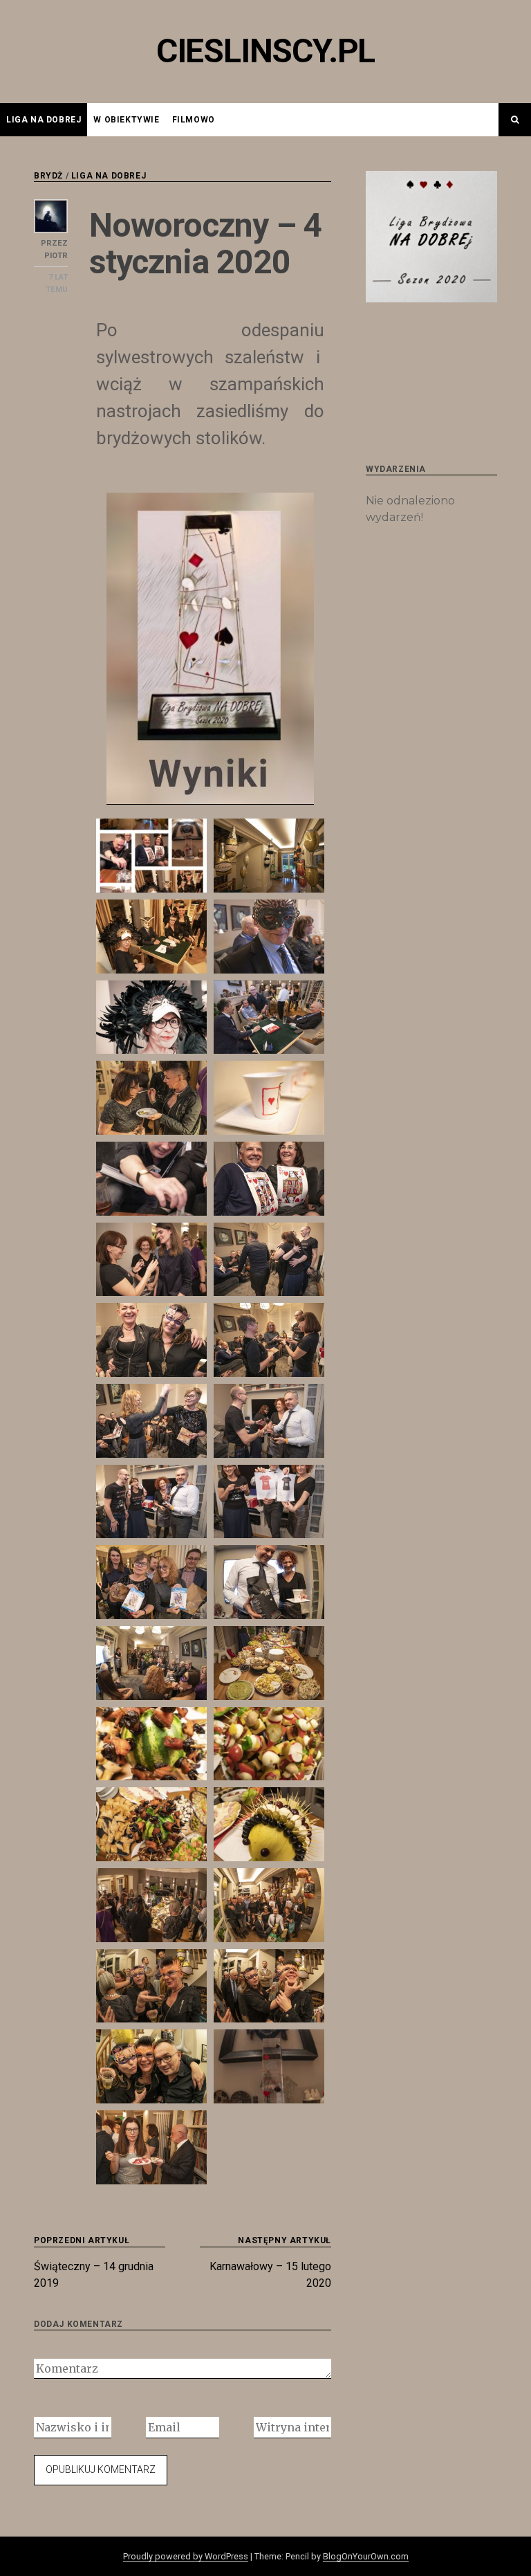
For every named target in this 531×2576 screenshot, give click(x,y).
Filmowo (194, 120)
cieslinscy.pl (265, 51)
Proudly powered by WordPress (186, 2556)
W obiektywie (126, 120)
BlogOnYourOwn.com (366, 2556)
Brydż (48, 176)
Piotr (56, 256)
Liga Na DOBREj (109, 176)
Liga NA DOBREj (44, 120)
